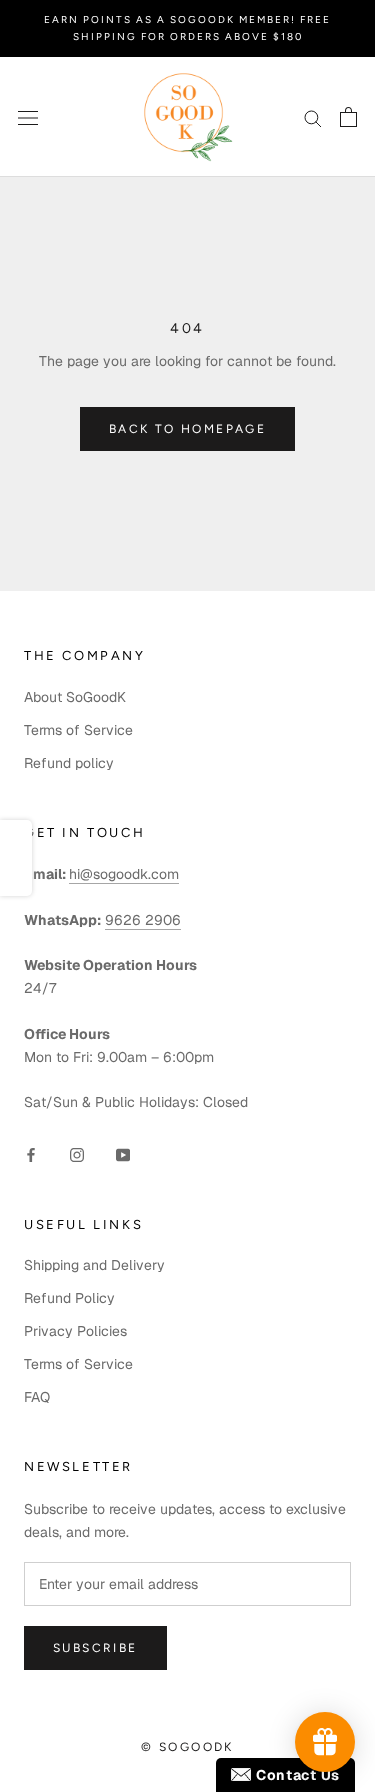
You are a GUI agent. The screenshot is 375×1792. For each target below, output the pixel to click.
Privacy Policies (75, 1331)
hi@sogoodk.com (124, 874)
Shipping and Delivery (94, 1265)
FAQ (37, 1397)
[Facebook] (31, 1154)
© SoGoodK (187, 1747)
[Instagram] (77, 1154)
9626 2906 (143, 920)
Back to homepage (187, 429)
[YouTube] (123, 1154)
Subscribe (95, 1648)
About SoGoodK (75, 697)
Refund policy (69, 763)
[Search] (313, 117)
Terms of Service (78, 730)
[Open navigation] (28, 116)
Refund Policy (69, 1298)
